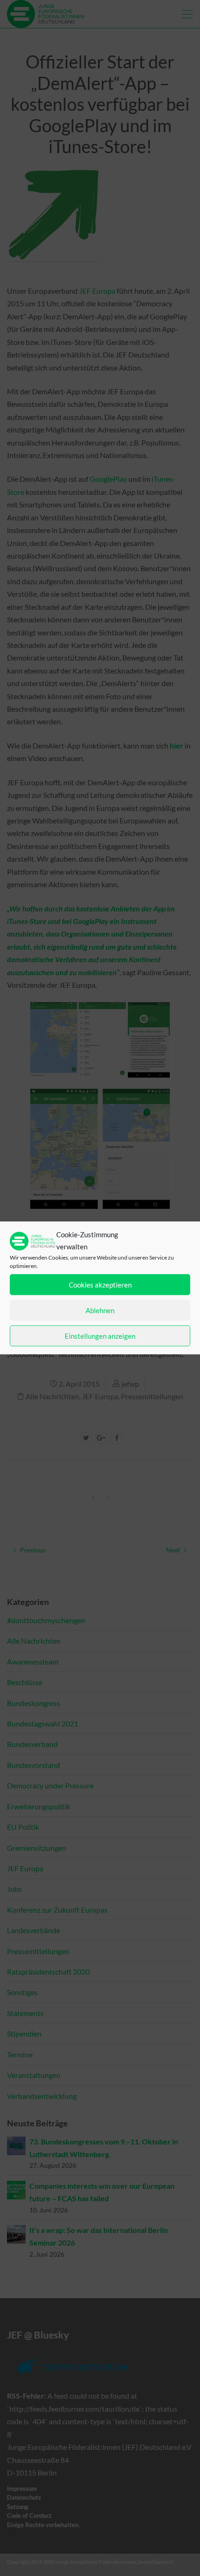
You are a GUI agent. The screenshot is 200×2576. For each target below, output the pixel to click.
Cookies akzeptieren (100, 1285)
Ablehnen (100, 1310)
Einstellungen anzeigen (100, 1336)
